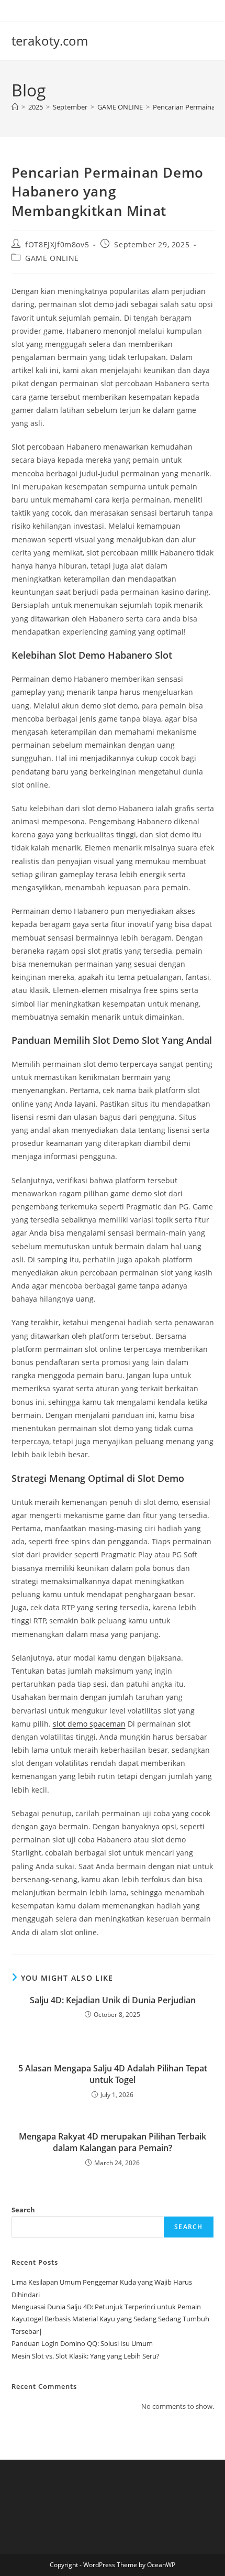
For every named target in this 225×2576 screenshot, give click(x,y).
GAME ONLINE (52, 258)
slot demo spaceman (89, 1724)
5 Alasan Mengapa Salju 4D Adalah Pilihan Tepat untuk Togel (113, 2074)
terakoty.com (50, 41)
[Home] (15, 107)
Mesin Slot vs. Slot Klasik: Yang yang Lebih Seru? (86, 2356)
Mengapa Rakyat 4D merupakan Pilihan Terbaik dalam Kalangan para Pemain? (113, 2142)
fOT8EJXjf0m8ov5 (57, 244)
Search (23, 2210)
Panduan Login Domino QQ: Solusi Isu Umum (82, 2343)
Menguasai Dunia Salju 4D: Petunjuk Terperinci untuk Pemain (106, 2307)
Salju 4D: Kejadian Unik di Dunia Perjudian (113, 2000)
